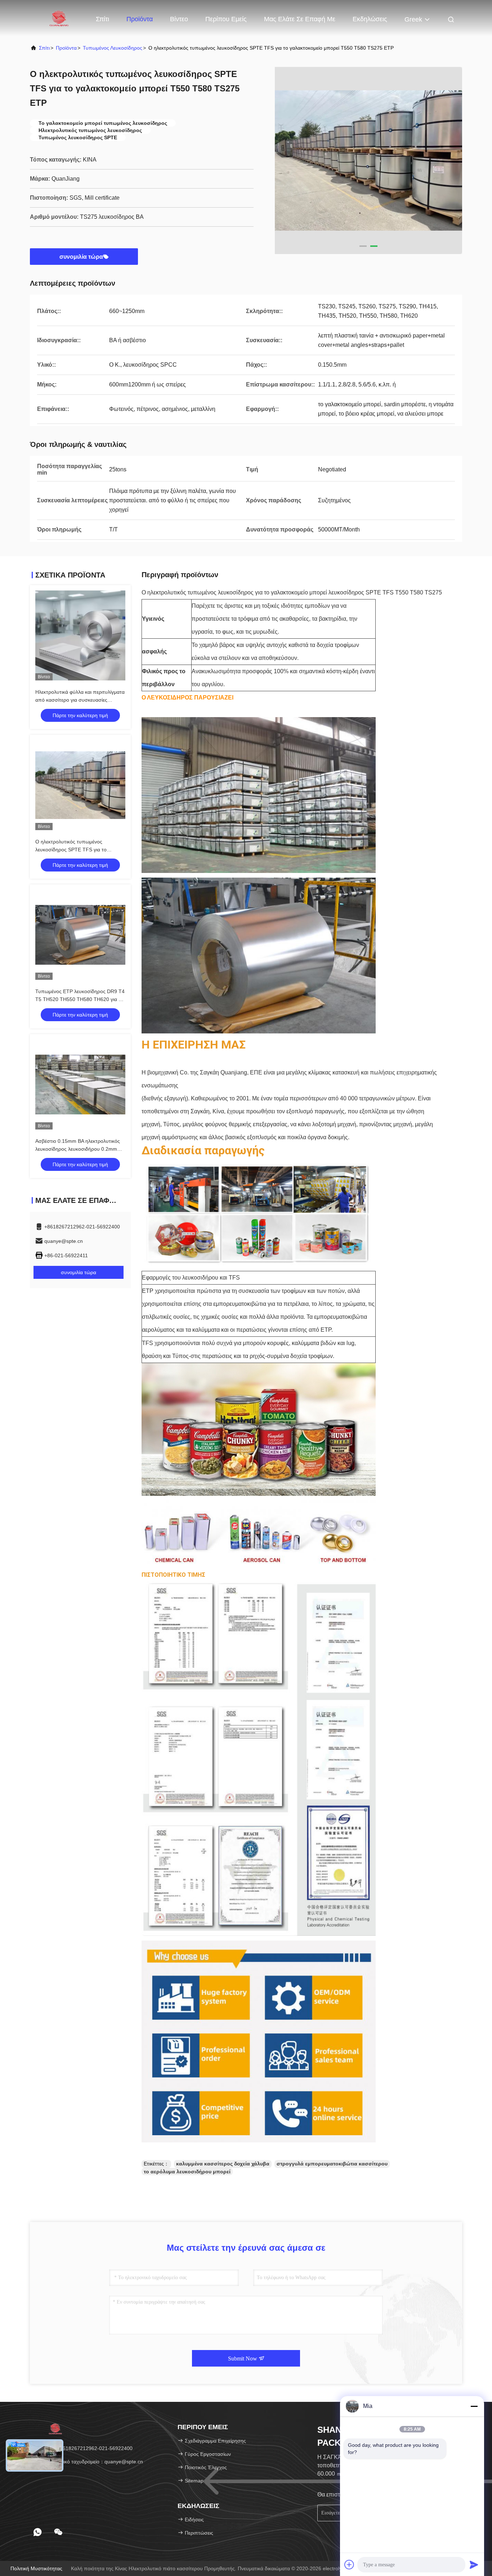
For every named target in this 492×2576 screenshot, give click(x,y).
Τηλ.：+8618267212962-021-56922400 (87, 2448)
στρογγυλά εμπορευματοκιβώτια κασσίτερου (332, 2164)
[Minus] (474, 2406)
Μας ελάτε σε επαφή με (300, 19)
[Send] (474, 2564)
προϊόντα (66, 48)
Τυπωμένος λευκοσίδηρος (113, 48)
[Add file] (349, 2564)
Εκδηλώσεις (370, 19)
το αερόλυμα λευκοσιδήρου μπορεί (187, 2172)
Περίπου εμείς (226, 19)
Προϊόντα (140, 19)
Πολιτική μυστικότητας (36, 2568)
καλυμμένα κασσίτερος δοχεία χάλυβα (223, 2164)
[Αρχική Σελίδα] (59, 18)
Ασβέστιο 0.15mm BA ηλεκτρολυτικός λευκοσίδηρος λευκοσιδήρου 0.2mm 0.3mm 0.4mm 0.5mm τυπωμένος (78, 1149)
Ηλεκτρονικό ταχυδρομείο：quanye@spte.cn (92, 2462)
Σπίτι (102, 19)
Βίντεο (179, 19)
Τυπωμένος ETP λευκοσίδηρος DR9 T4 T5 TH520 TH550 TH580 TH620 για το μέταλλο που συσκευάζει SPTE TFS (80, 999)
